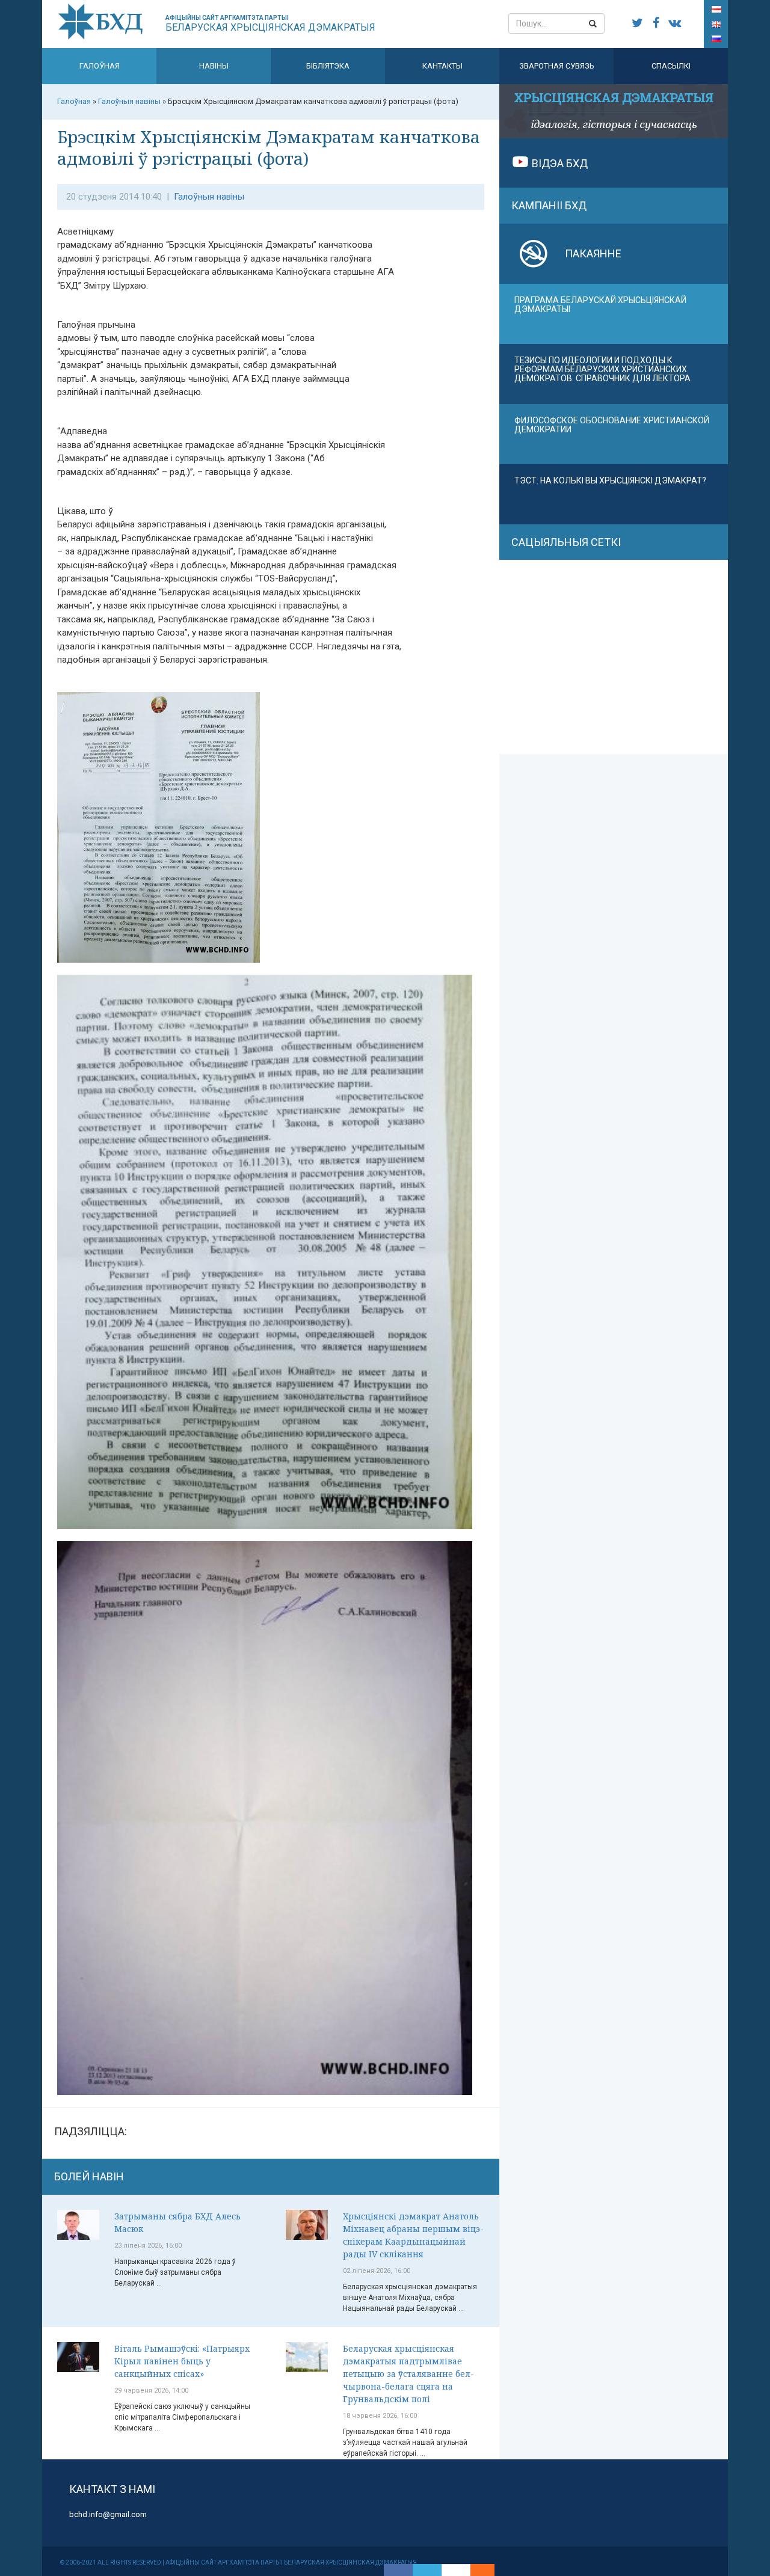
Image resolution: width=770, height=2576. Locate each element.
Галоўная (100, 66)
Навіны (214, 66)
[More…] (476, 2570)
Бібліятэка (328, 66)
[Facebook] (398, 2570)
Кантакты (442, 66)
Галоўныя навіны (209, 197)
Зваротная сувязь (557, 66)
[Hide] (488, 2570)
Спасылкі (671, 66)
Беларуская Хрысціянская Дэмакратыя (270, 24)
